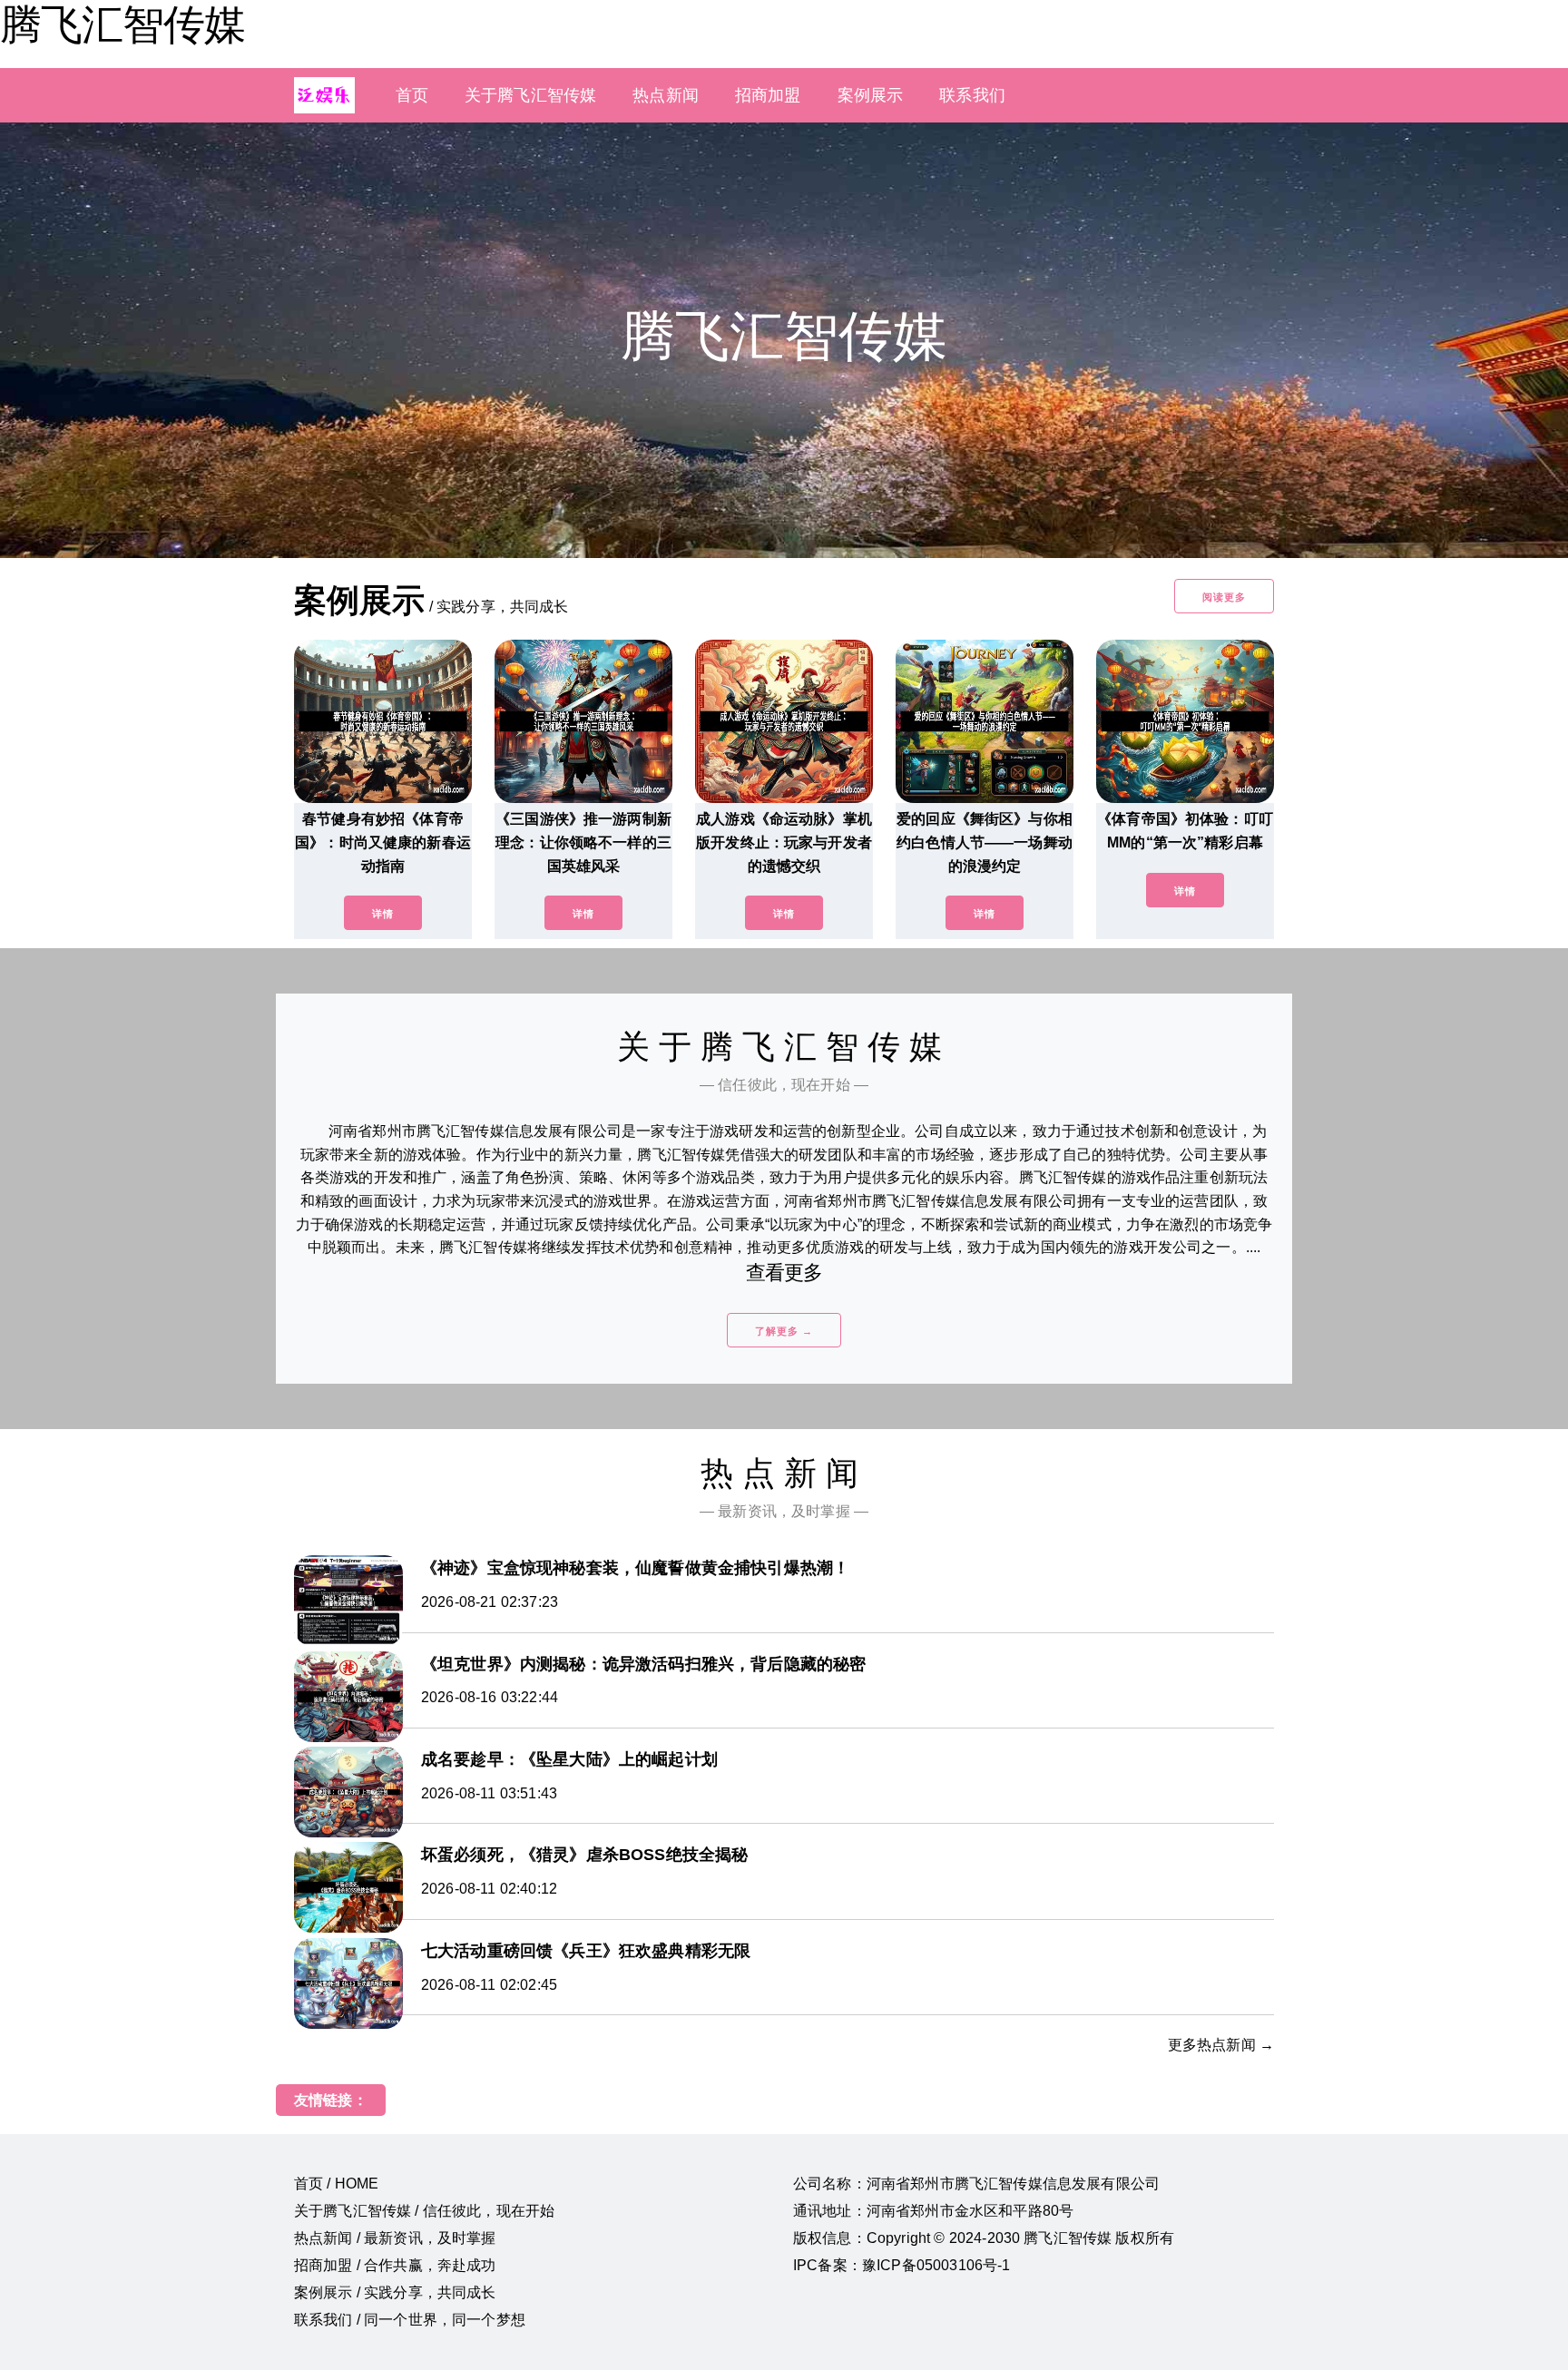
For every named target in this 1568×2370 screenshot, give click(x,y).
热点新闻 (666, 95)
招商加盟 (768, 95)
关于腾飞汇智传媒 (530, 95)
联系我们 (972, 95)
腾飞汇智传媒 (122, 24)
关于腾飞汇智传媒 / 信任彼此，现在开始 (424, 2211)
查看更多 (784, 1273)
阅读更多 (1224, 597)
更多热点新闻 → (1221, 2045)
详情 (383, 914)
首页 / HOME (336, 2184)
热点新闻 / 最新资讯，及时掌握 (395, 2238)
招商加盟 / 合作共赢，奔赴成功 (395, 2265)
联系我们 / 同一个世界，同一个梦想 (410, 2320)
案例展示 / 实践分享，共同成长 (395, 2292)
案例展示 (871, 95)
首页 (412, 95)
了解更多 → (784, 1331)
